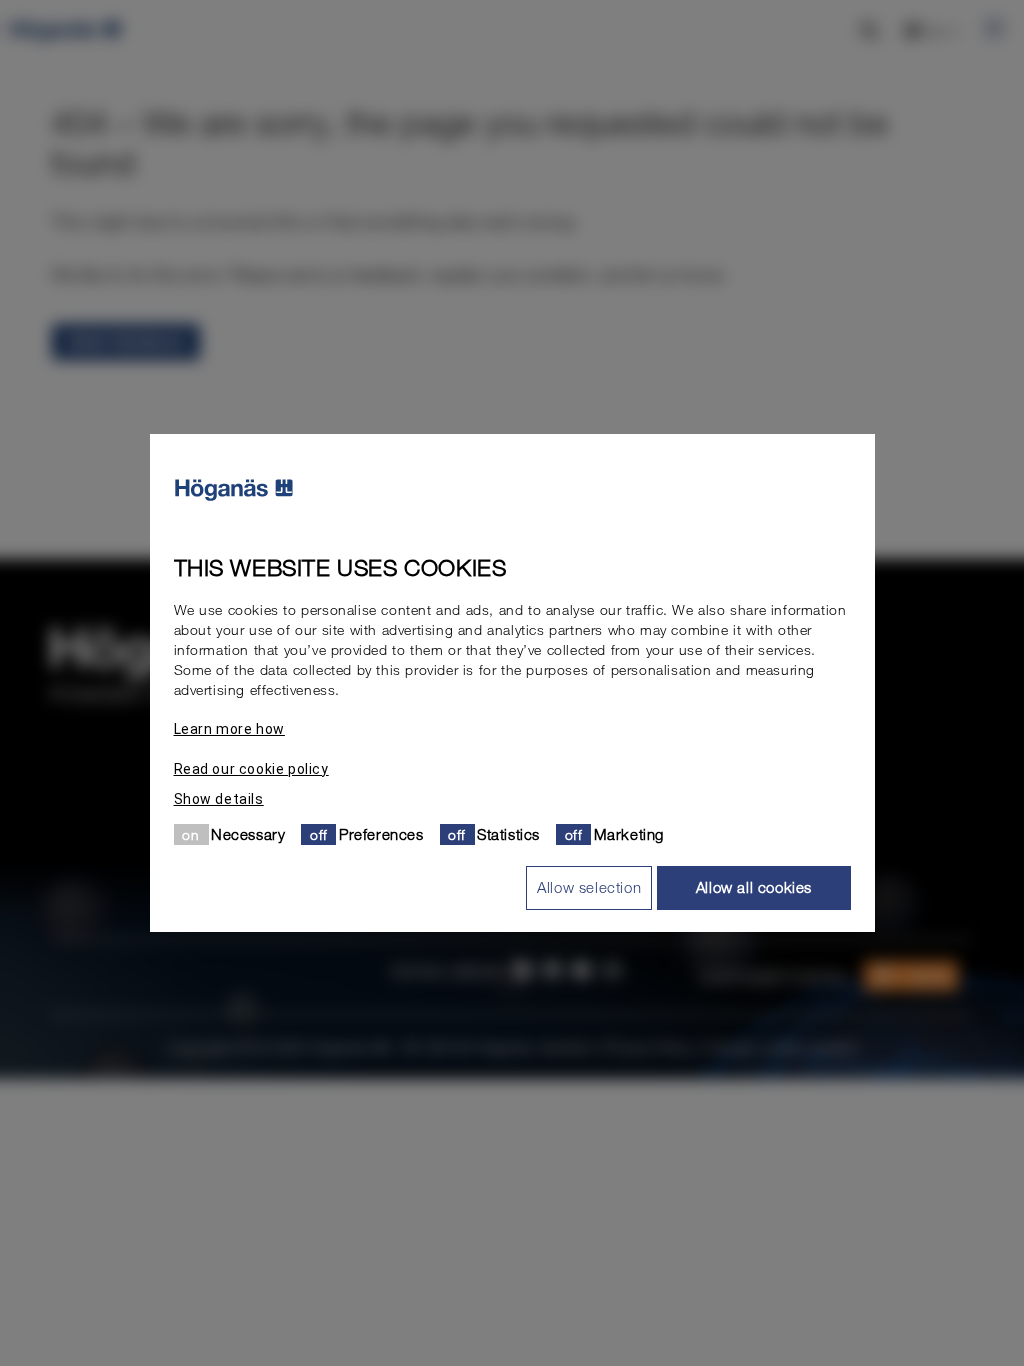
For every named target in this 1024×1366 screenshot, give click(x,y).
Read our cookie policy (251, 769)
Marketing (629, 834)
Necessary (248, 834)
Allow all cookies (754, 887)
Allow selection (589, 887)
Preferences (381, 834)
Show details (219, 799)
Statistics (508, 834)
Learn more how (229, 729)
